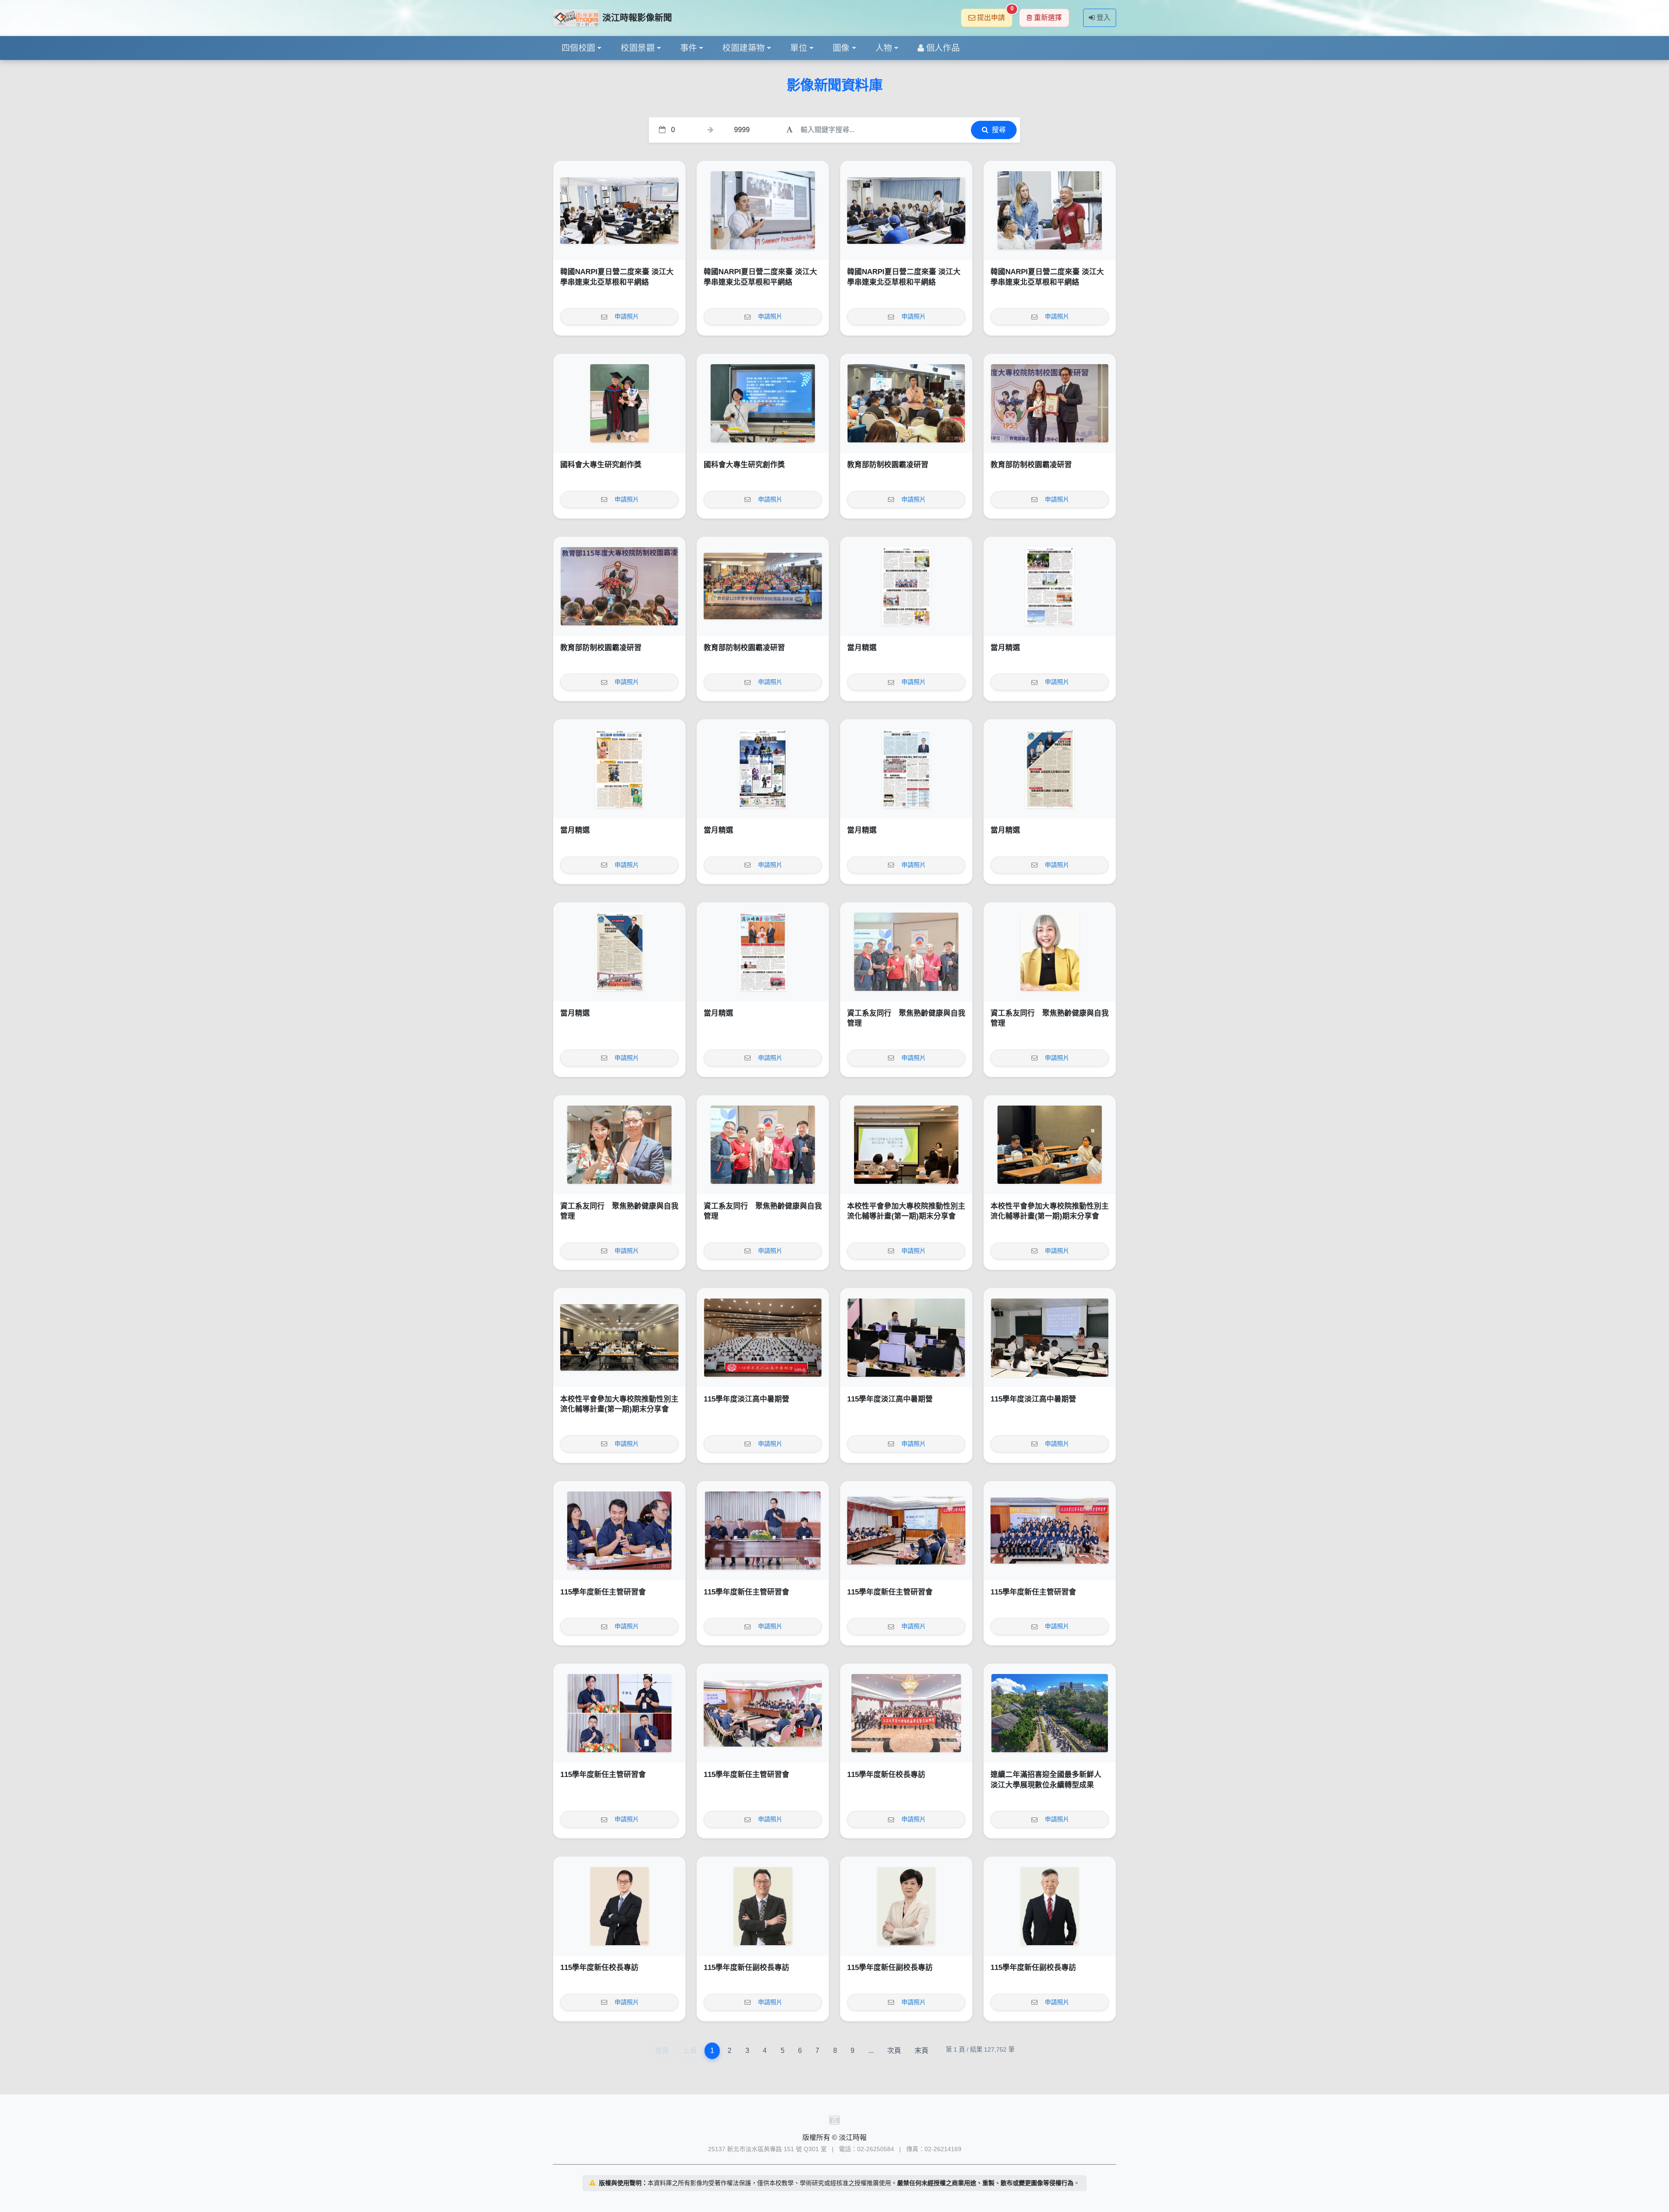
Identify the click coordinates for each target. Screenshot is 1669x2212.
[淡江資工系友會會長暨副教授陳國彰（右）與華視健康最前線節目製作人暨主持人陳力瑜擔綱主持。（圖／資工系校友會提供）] (619, 1145)
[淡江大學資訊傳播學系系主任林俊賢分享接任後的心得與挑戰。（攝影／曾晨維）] (619, 1531)
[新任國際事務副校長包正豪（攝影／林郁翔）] (763, 1906)
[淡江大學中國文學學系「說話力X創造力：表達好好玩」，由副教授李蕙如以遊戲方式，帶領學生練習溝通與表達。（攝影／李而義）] (1050, 1338)
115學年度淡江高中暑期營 (746, 1399)
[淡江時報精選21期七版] (1050, 586)
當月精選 (862, 648)
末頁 (921, 2051)
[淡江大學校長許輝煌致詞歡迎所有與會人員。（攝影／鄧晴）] (619, 586)
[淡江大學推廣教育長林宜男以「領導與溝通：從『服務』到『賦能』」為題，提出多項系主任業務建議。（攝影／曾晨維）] (906, 1531)
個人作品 (943, 48)
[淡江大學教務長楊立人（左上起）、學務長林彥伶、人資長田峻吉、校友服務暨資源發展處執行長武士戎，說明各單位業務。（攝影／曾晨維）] (619, 1713)
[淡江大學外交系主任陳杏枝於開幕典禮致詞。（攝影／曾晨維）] (619, 210)
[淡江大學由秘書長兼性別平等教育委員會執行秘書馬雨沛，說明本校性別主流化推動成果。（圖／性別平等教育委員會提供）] (906, 1145)
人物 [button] (884, 48)
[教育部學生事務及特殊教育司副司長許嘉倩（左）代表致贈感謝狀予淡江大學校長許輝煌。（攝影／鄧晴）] (1050, 403)
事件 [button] (689, 48)
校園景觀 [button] (638, 48)
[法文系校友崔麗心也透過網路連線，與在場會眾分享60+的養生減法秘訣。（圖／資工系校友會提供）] (1050, 952)
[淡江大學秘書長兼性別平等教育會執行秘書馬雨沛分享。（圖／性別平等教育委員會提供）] (1050, 1145)
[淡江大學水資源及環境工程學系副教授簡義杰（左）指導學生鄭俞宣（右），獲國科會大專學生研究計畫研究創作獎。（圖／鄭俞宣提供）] (619, 403)
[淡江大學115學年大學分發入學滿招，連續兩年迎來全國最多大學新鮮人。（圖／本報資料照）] (1050, 1713)
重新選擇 (1048, 18)
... (871, 2051)
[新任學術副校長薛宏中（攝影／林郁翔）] (1050, 1906)
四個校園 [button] (578, 48)
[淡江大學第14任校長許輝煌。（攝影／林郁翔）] (619, 1906)
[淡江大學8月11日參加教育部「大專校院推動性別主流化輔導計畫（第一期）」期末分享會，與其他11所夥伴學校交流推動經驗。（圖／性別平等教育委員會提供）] (619, 1338)
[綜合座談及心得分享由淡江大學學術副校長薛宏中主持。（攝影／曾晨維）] (763, 1713)
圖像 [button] (841, 48)
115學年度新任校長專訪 (886, 1775)
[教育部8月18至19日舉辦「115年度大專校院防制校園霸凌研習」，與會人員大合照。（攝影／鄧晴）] (763, 586)
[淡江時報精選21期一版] (763, 952)
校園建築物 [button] (743, 48)
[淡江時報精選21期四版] (906, 769)
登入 (1104, 18)
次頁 (894, 2051)
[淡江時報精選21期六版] (619, 769)
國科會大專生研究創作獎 (601, 465)
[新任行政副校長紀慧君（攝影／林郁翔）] (906, 1906)
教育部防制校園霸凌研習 (888, 465)
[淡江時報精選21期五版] (763, 769)
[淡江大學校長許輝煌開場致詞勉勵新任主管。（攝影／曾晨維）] (763, 1531)
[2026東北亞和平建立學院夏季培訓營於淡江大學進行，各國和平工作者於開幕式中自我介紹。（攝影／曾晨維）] (906, 210)
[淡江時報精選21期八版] (906, 586)
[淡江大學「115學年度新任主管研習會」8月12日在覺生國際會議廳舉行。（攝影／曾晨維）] (1050, 1531)
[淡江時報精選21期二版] (619, 952)
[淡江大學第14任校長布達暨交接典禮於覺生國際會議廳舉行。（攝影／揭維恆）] (906, 1713)
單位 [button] (799, 48)
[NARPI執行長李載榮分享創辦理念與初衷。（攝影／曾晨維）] (763, 210)
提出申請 (995, 15)
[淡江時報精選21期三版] (1050, 769)
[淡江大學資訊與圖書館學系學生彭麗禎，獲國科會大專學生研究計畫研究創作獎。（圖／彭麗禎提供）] (763, 403)
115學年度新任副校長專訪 (746, 1968)
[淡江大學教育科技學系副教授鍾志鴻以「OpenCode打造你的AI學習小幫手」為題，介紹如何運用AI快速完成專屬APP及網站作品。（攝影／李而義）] (906, 1338)
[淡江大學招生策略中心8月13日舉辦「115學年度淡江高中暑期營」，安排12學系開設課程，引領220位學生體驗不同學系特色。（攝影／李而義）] (763, 1338)
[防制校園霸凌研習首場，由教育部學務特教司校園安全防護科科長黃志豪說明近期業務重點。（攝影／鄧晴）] (906, 403)
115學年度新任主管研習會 (603, 1592)
